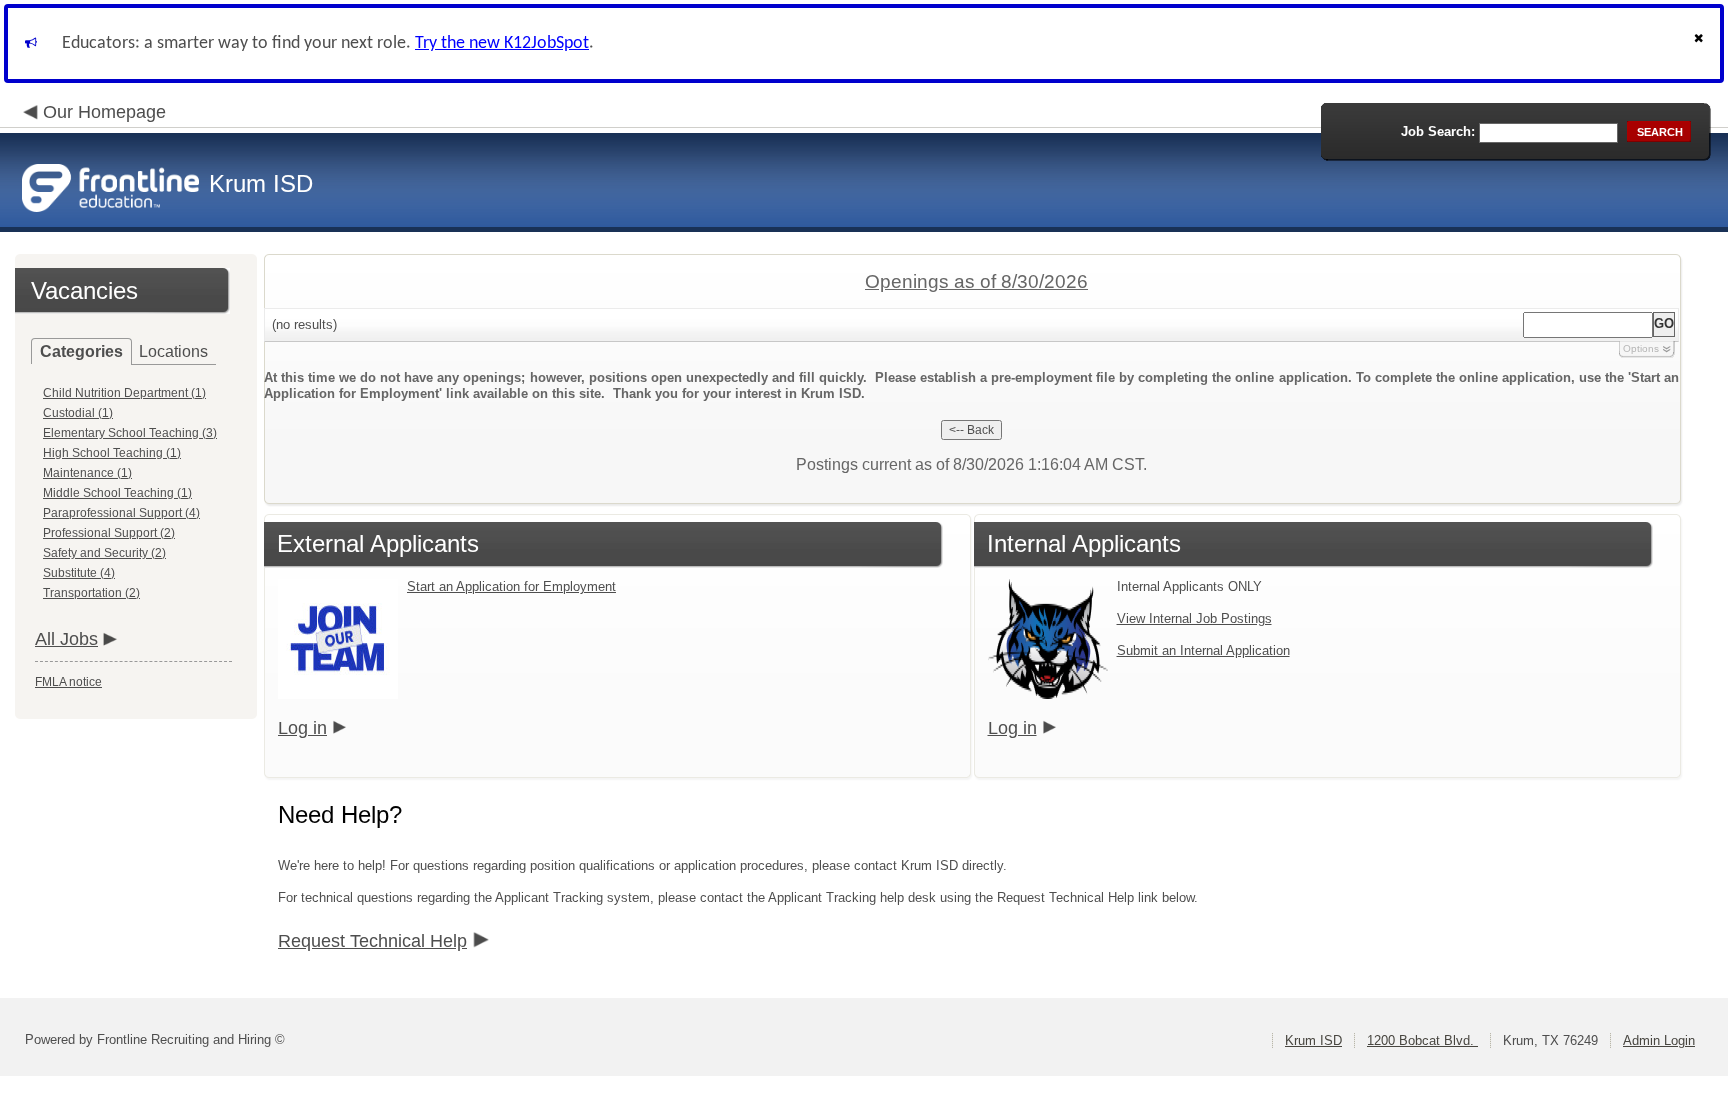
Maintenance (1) (87, 473)
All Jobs (66, 639)
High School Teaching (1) (112, 453)
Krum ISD (1313, 1040)
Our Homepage (104, 112)
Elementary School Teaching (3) (130, 433)
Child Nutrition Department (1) (124, 393)
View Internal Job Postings (1194, 618)
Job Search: (1438, 131)
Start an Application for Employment (511, 586)
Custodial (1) (78, 413)
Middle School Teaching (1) (117, 493)
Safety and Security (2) (104, 553)
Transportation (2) (91, 593)
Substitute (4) (79, 573)
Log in (302, 728)
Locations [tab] (173, 351)
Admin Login (1659, 1040)
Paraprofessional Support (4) (121, 513)
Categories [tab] (81, 351)
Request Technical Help (372, 941)
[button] (1701, 43)
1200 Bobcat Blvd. (1422, 1040)
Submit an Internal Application (1203, 650)
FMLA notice (68, 682)
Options (1641, 348)
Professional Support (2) (109, 533)
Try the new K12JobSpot (502, 43)
